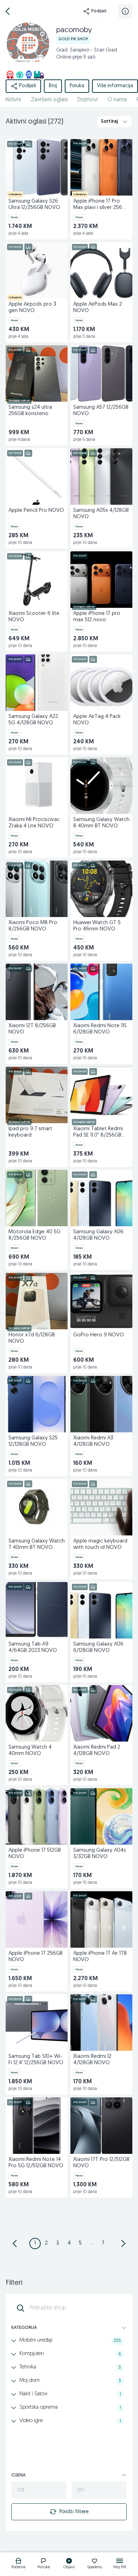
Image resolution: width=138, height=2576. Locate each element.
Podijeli (99, 11)
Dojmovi (88, 100)
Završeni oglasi (49, 100)
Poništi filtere (74, 2512)
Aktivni (13, 100)
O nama (117, 100)
